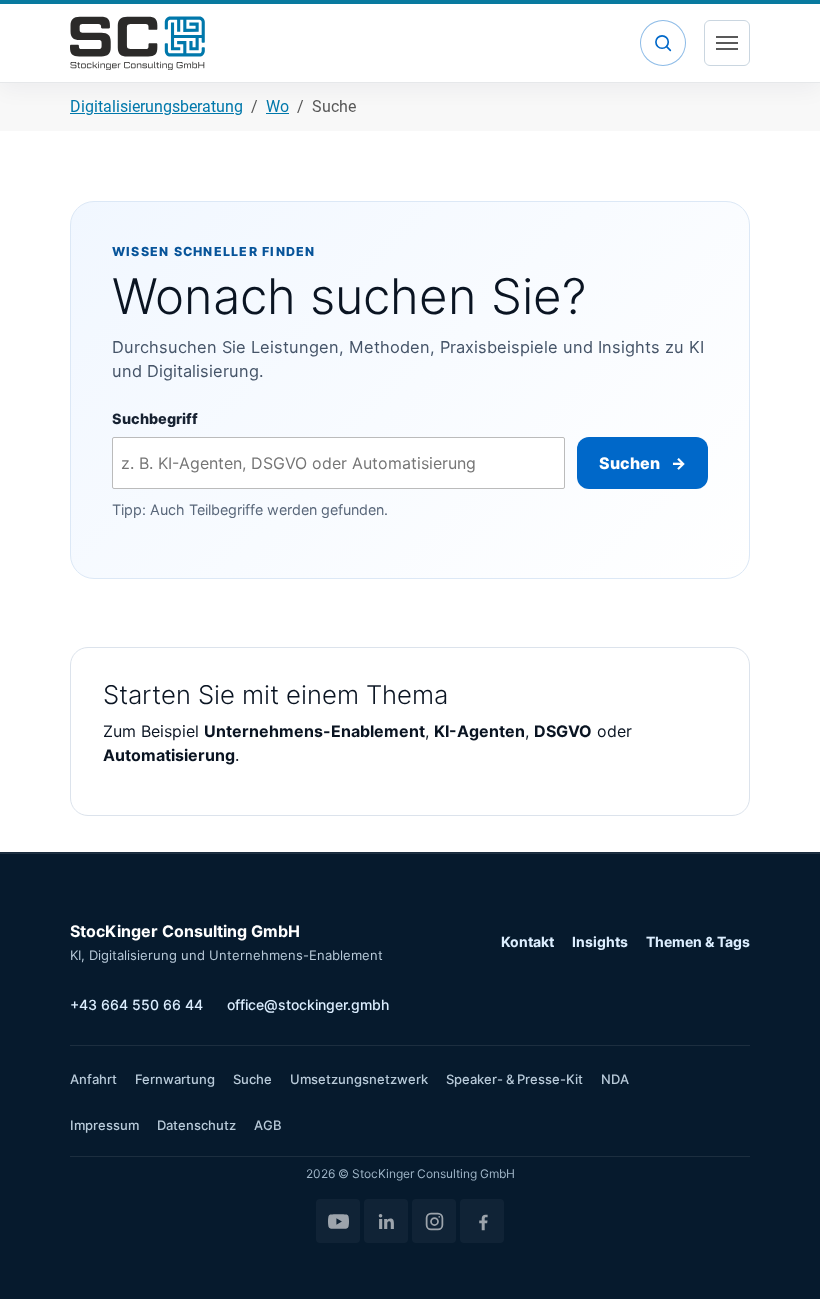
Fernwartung (175, 1079)
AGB (268, 1125)
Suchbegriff (155, 418)
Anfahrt (93, 1079)
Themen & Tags (698, 941)
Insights (600, 941)
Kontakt (527, 941)
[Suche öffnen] (663, 43)
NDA (615, 1079)
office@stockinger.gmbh (308, 1004)
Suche (252, 1079)
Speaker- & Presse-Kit (514, 1079)
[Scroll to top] (776, 1255)
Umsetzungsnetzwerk (359, 1079)
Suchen (642, 463)
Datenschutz (196, 1125)
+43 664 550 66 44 (136, 1004)
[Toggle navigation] (727, 43)
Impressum (104, 1125)
